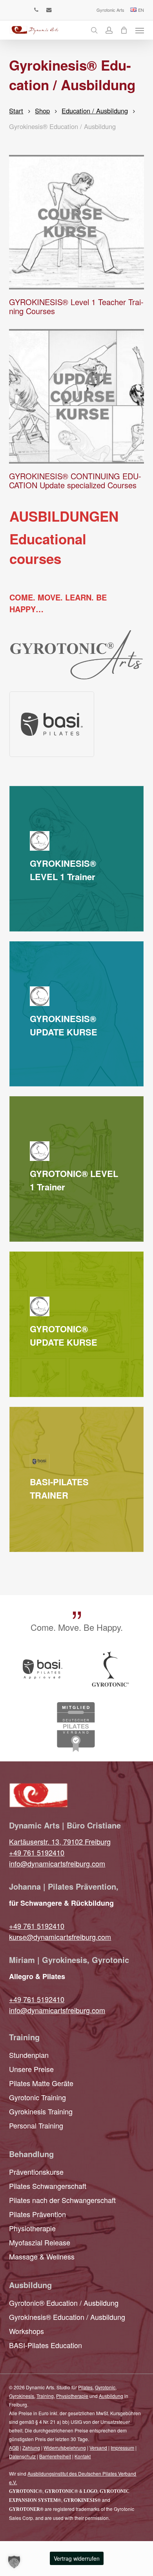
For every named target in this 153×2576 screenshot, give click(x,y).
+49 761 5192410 (37, 1852)
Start (16, 111)
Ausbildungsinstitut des (53, 2473)
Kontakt (83, 2456)
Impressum (122, 2448)
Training (45, 2396)
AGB (14, 2448)
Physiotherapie (32, 2228)
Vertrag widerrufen (77, 2558)
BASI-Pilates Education (46, 2345)
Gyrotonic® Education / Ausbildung (64, 2303)
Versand (98, 2448)
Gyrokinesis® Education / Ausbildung (67, 2317)
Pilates (85, 2387)
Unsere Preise (31, 2069)
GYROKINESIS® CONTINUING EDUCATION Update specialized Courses (75, 480)
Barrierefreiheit (55, 2456)
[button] (140, 30)
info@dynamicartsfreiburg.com (57, 1863)
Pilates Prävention (37, 2214)
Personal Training (36, 2125)
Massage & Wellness (42, 2256)
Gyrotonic (105, 2387)
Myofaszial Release (40, 2242)
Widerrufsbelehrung (65, 2448)
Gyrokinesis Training (41, 2111)
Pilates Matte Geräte (41, 2083)
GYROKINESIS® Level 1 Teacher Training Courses (76, 306)
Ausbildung (111, 2396)
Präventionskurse (36, 2172)
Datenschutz (22, 2456)
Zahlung (31, 2448)
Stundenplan (29, 2055)
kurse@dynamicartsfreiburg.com (60, 1937)
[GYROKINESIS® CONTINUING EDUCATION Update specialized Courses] (76, 396)
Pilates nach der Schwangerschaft (62, 2200)
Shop (42, 111)
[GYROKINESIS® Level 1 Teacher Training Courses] (76, 222)
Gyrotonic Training (37, 2097)
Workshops (26, 2331)
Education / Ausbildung (95, 111)
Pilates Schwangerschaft (48, 2186)
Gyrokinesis (22, 2396)
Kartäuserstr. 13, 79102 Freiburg (60, 1841)
